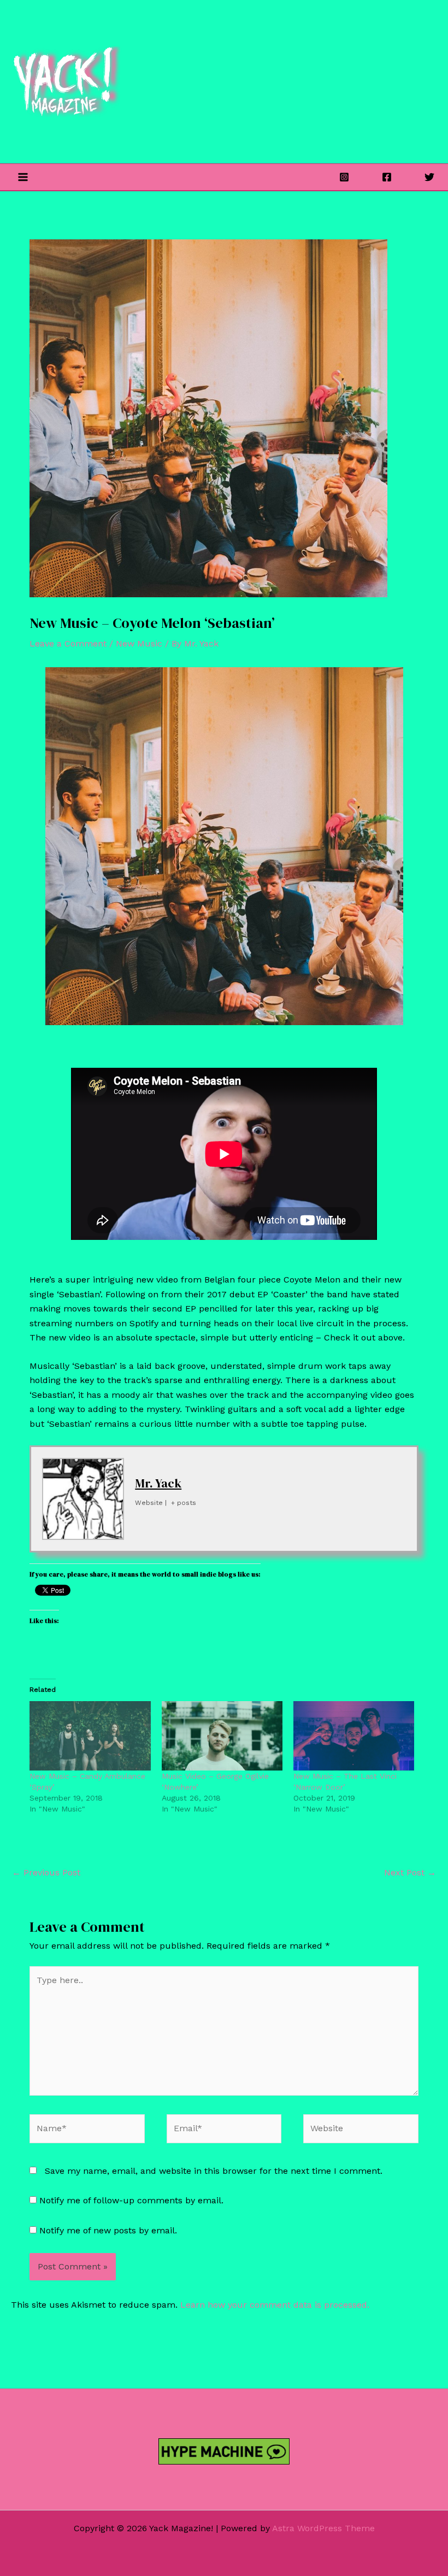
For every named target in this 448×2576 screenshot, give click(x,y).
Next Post (410, 1872)
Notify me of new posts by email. (108, 2230)
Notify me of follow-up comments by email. (131, 2200)
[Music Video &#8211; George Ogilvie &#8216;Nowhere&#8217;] (222, 1736)
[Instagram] (344, 177)
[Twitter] (429, 177)
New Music (139, 643)
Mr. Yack (158, 1483)
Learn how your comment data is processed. (275, 2305)
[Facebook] (387, 177)
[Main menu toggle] (23, 177)
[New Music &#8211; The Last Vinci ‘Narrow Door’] (354, 1736)
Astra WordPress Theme (323, 2528)
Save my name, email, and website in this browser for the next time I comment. (214, 2171)
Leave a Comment (68, 643)
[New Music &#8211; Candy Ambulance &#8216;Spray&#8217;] (90, 1736)
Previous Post (46, 1872)
